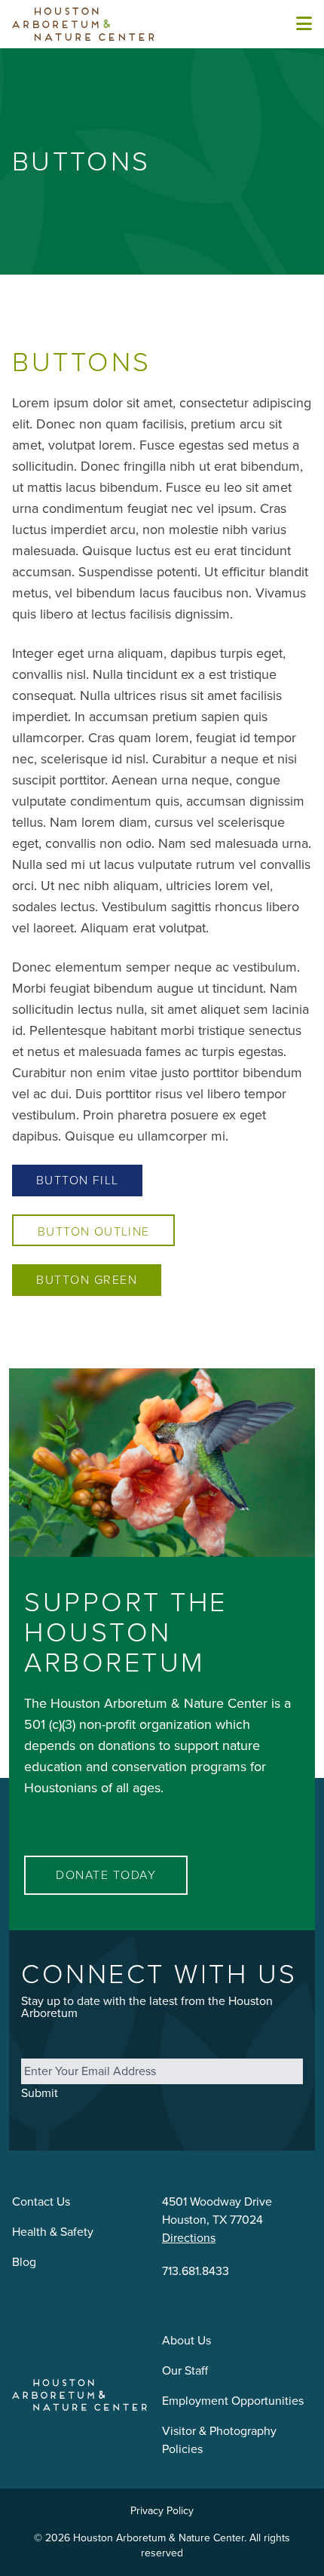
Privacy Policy (162, 2511)
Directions (189, 2238)
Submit (40, 2093)
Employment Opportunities (233, 2401)
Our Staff (185, 2370)
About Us (186, 2340)
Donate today (106, 1875)
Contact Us (41, 2201)
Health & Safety (53, 2232)
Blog (24, 2262)
